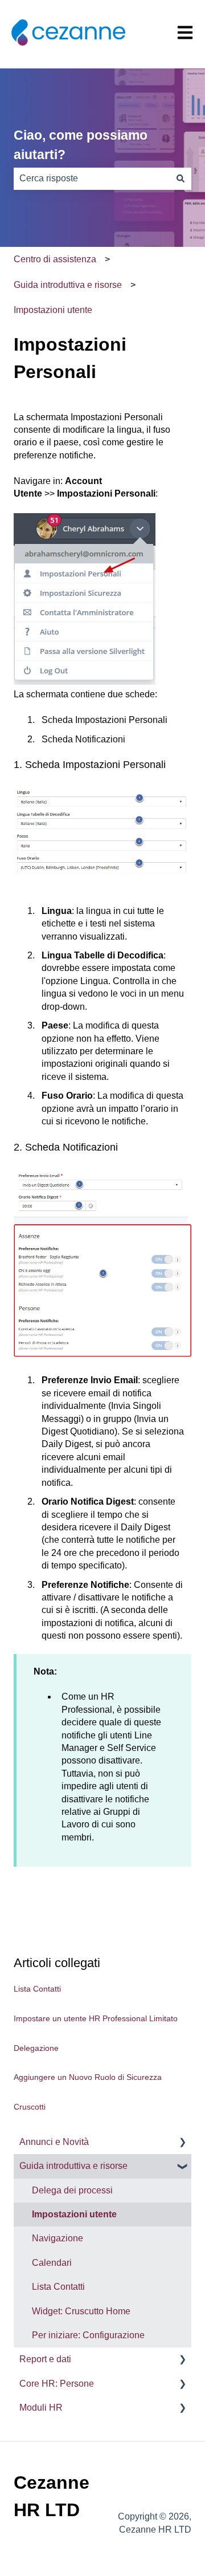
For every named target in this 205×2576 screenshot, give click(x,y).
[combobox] (92, 178)
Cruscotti (30, 2107)
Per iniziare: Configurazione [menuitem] (88, 2335)
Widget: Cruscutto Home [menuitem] (81, 2311)
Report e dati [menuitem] (45, 2359)
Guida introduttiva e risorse (68, 285)
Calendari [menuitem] (52, 2263)
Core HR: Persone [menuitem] (57, 2384)
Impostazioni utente (53, 310)
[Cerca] (181, 178)
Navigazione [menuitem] (58, 2238)
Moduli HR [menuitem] (41, 2408)
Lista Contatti (37, 1989)
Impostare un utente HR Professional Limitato (96, 2018)
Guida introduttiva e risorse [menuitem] (73, 2166)
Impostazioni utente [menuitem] (74, 2214)
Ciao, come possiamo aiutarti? (81, 145)
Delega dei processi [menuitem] (72, 2190)
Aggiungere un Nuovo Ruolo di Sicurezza (88, 2077)
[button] (182, 2143)
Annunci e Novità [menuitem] (54, 2142)
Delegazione (36, 2048)
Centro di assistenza (55, 259)
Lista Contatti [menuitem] (58, 2287)
